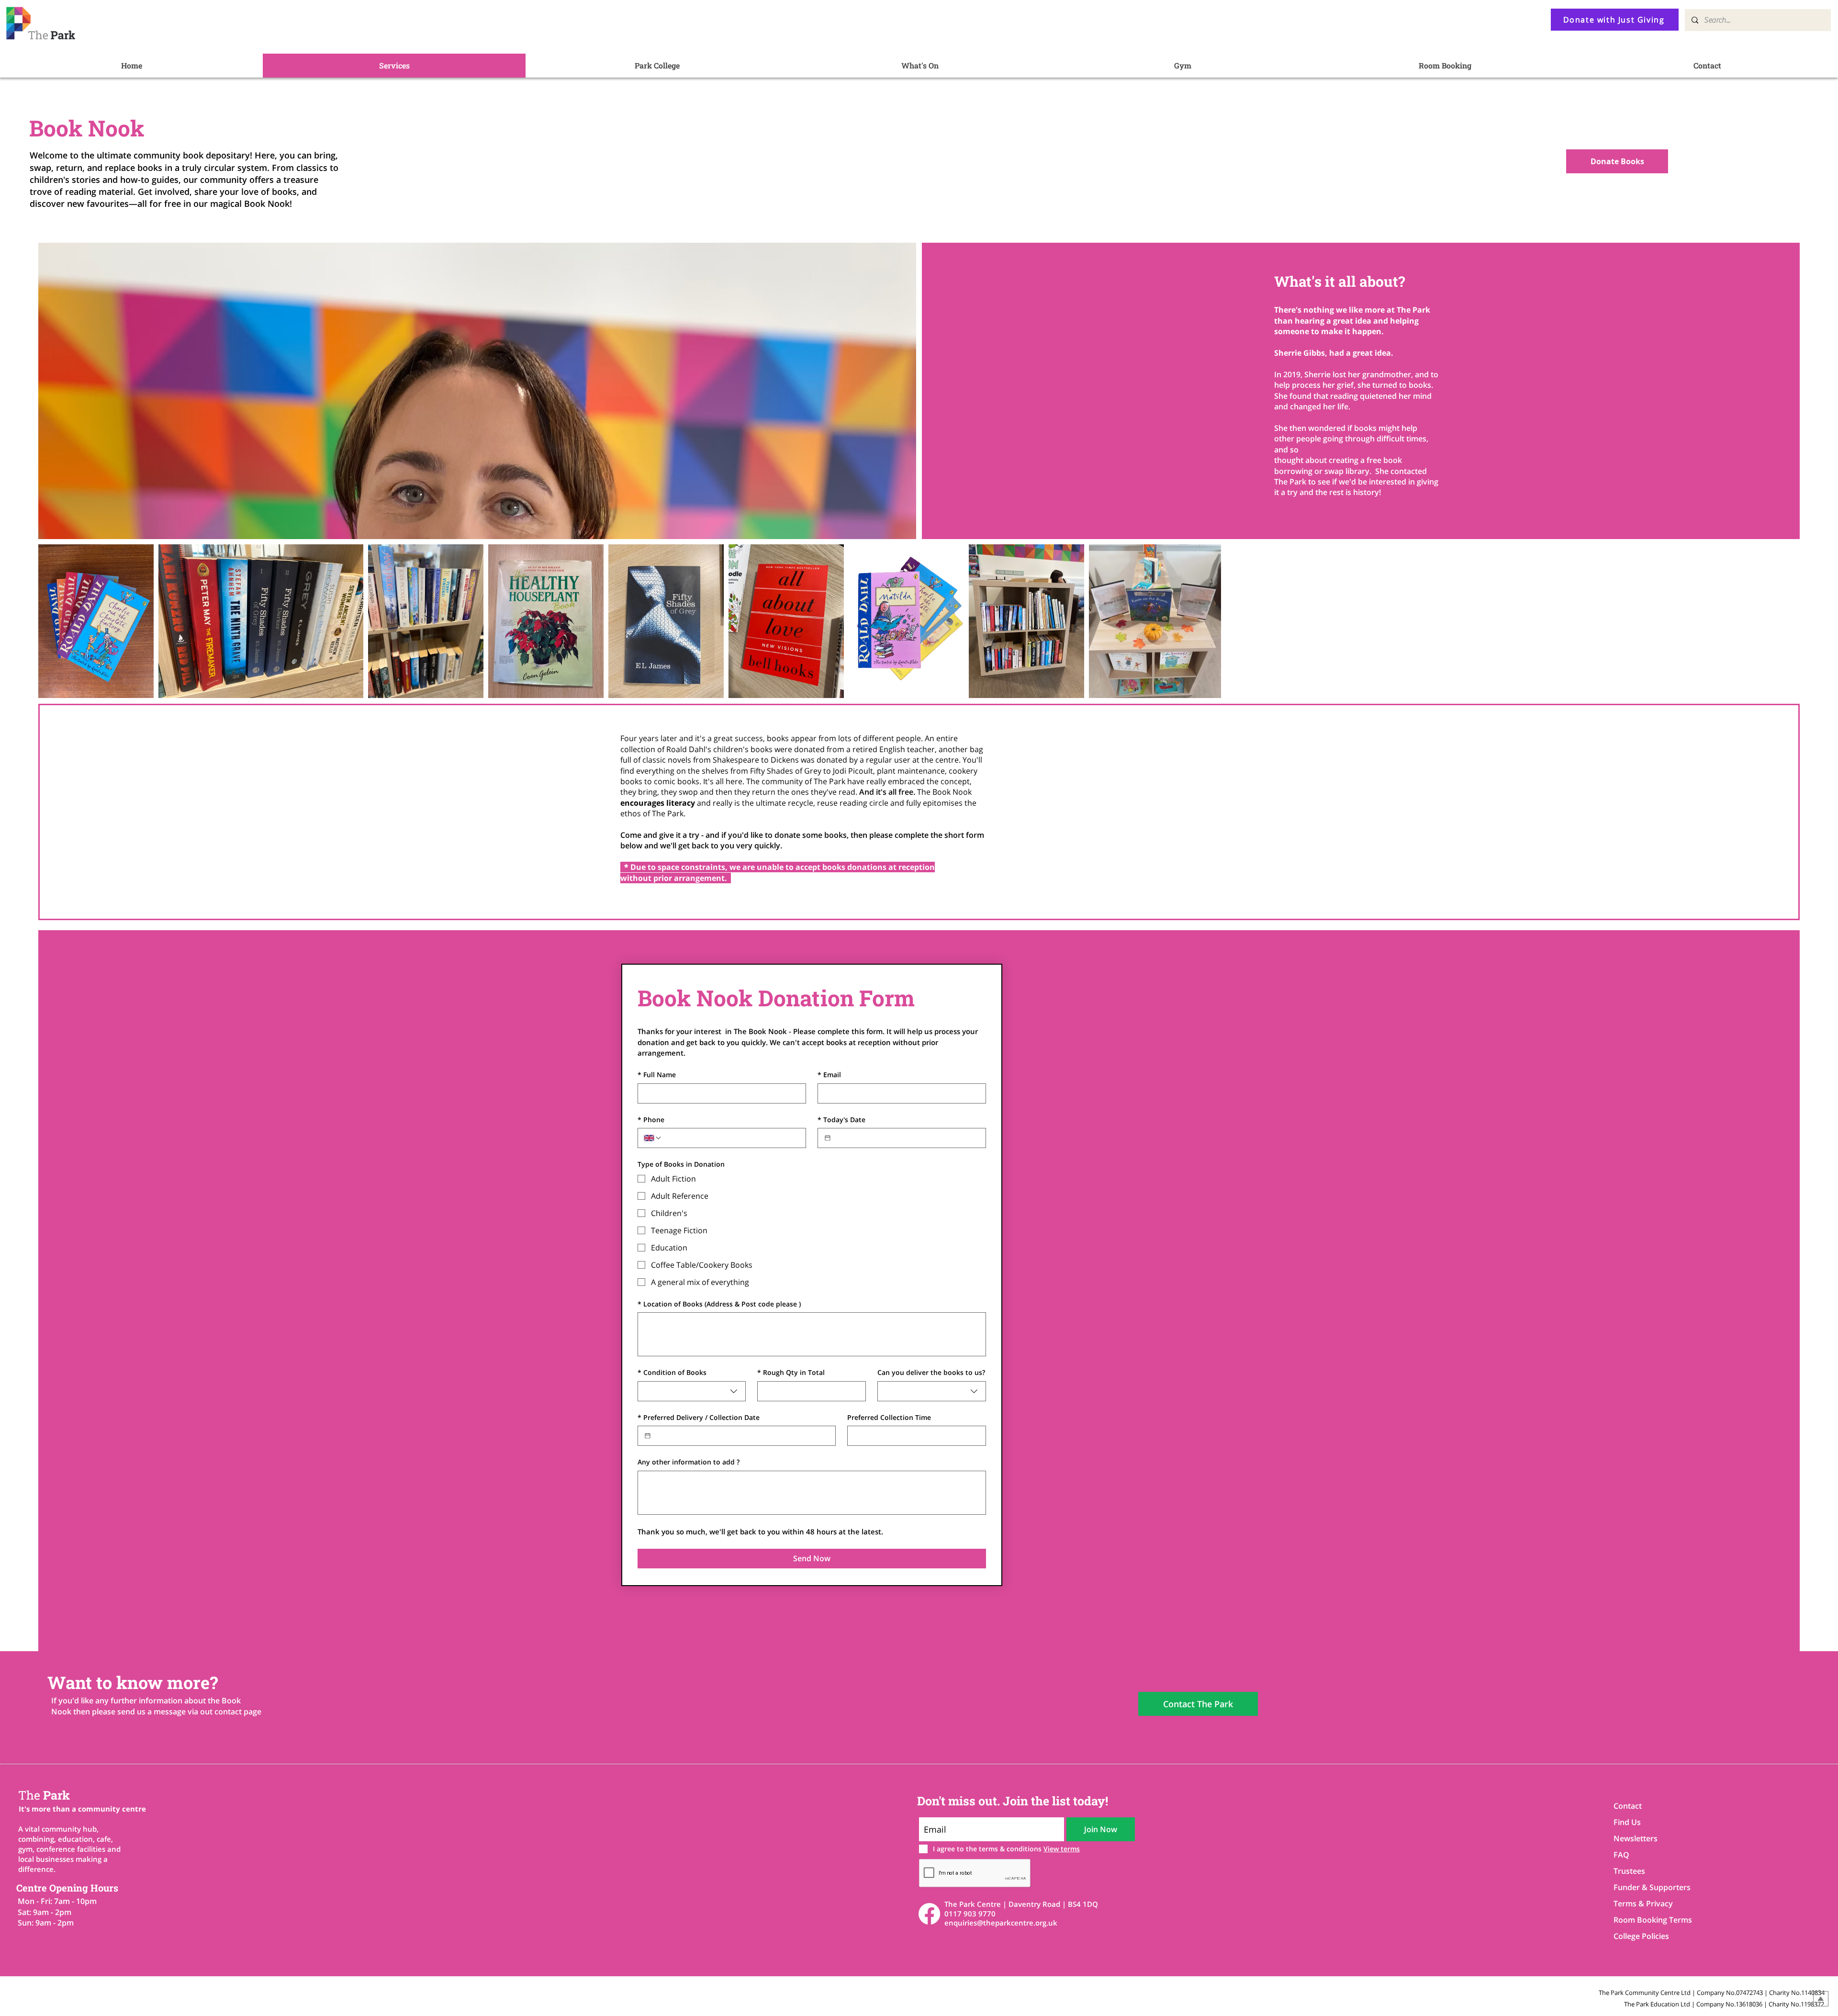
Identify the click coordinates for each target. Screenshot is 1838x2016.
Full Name (657, 1075)
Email (829, 1075)
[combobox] (692, 1391)
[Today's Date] (828, 1138)
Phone (651, 1120)
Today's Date (841, 1120)
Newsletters (1636, 1838)
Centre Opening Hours (67, 1888)
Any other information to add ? (689, 1462)
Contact (1628, 1806)
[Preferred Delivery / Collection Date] (648, 1436)
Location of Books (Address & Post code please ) (719, 1304)
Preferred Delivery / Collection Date (699, 1417)
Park (44, 1795)
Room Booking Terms (1647, 1920)
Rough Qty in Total (791, 1372)
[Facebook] (929, 1914)
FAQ (1621, 1855)
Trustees (1629, 1871)
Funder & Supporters (1647, 1887)
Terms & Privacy (1643, 1903)
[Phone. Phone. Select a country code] (653, 1138)
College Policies (1641, 1936)
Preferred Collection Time (889, 1417)
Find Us (1627, 1822)
